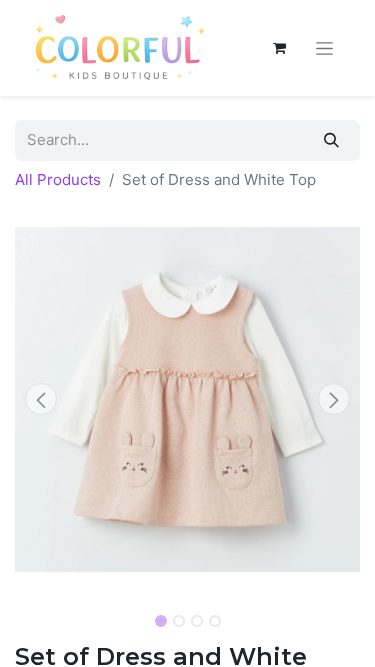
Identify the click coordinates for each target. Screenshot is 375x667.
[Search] (331, 140)
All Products (58, 179)
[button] (41, 399)
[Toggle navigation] (324, 48)
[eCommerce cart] (279, 48)
